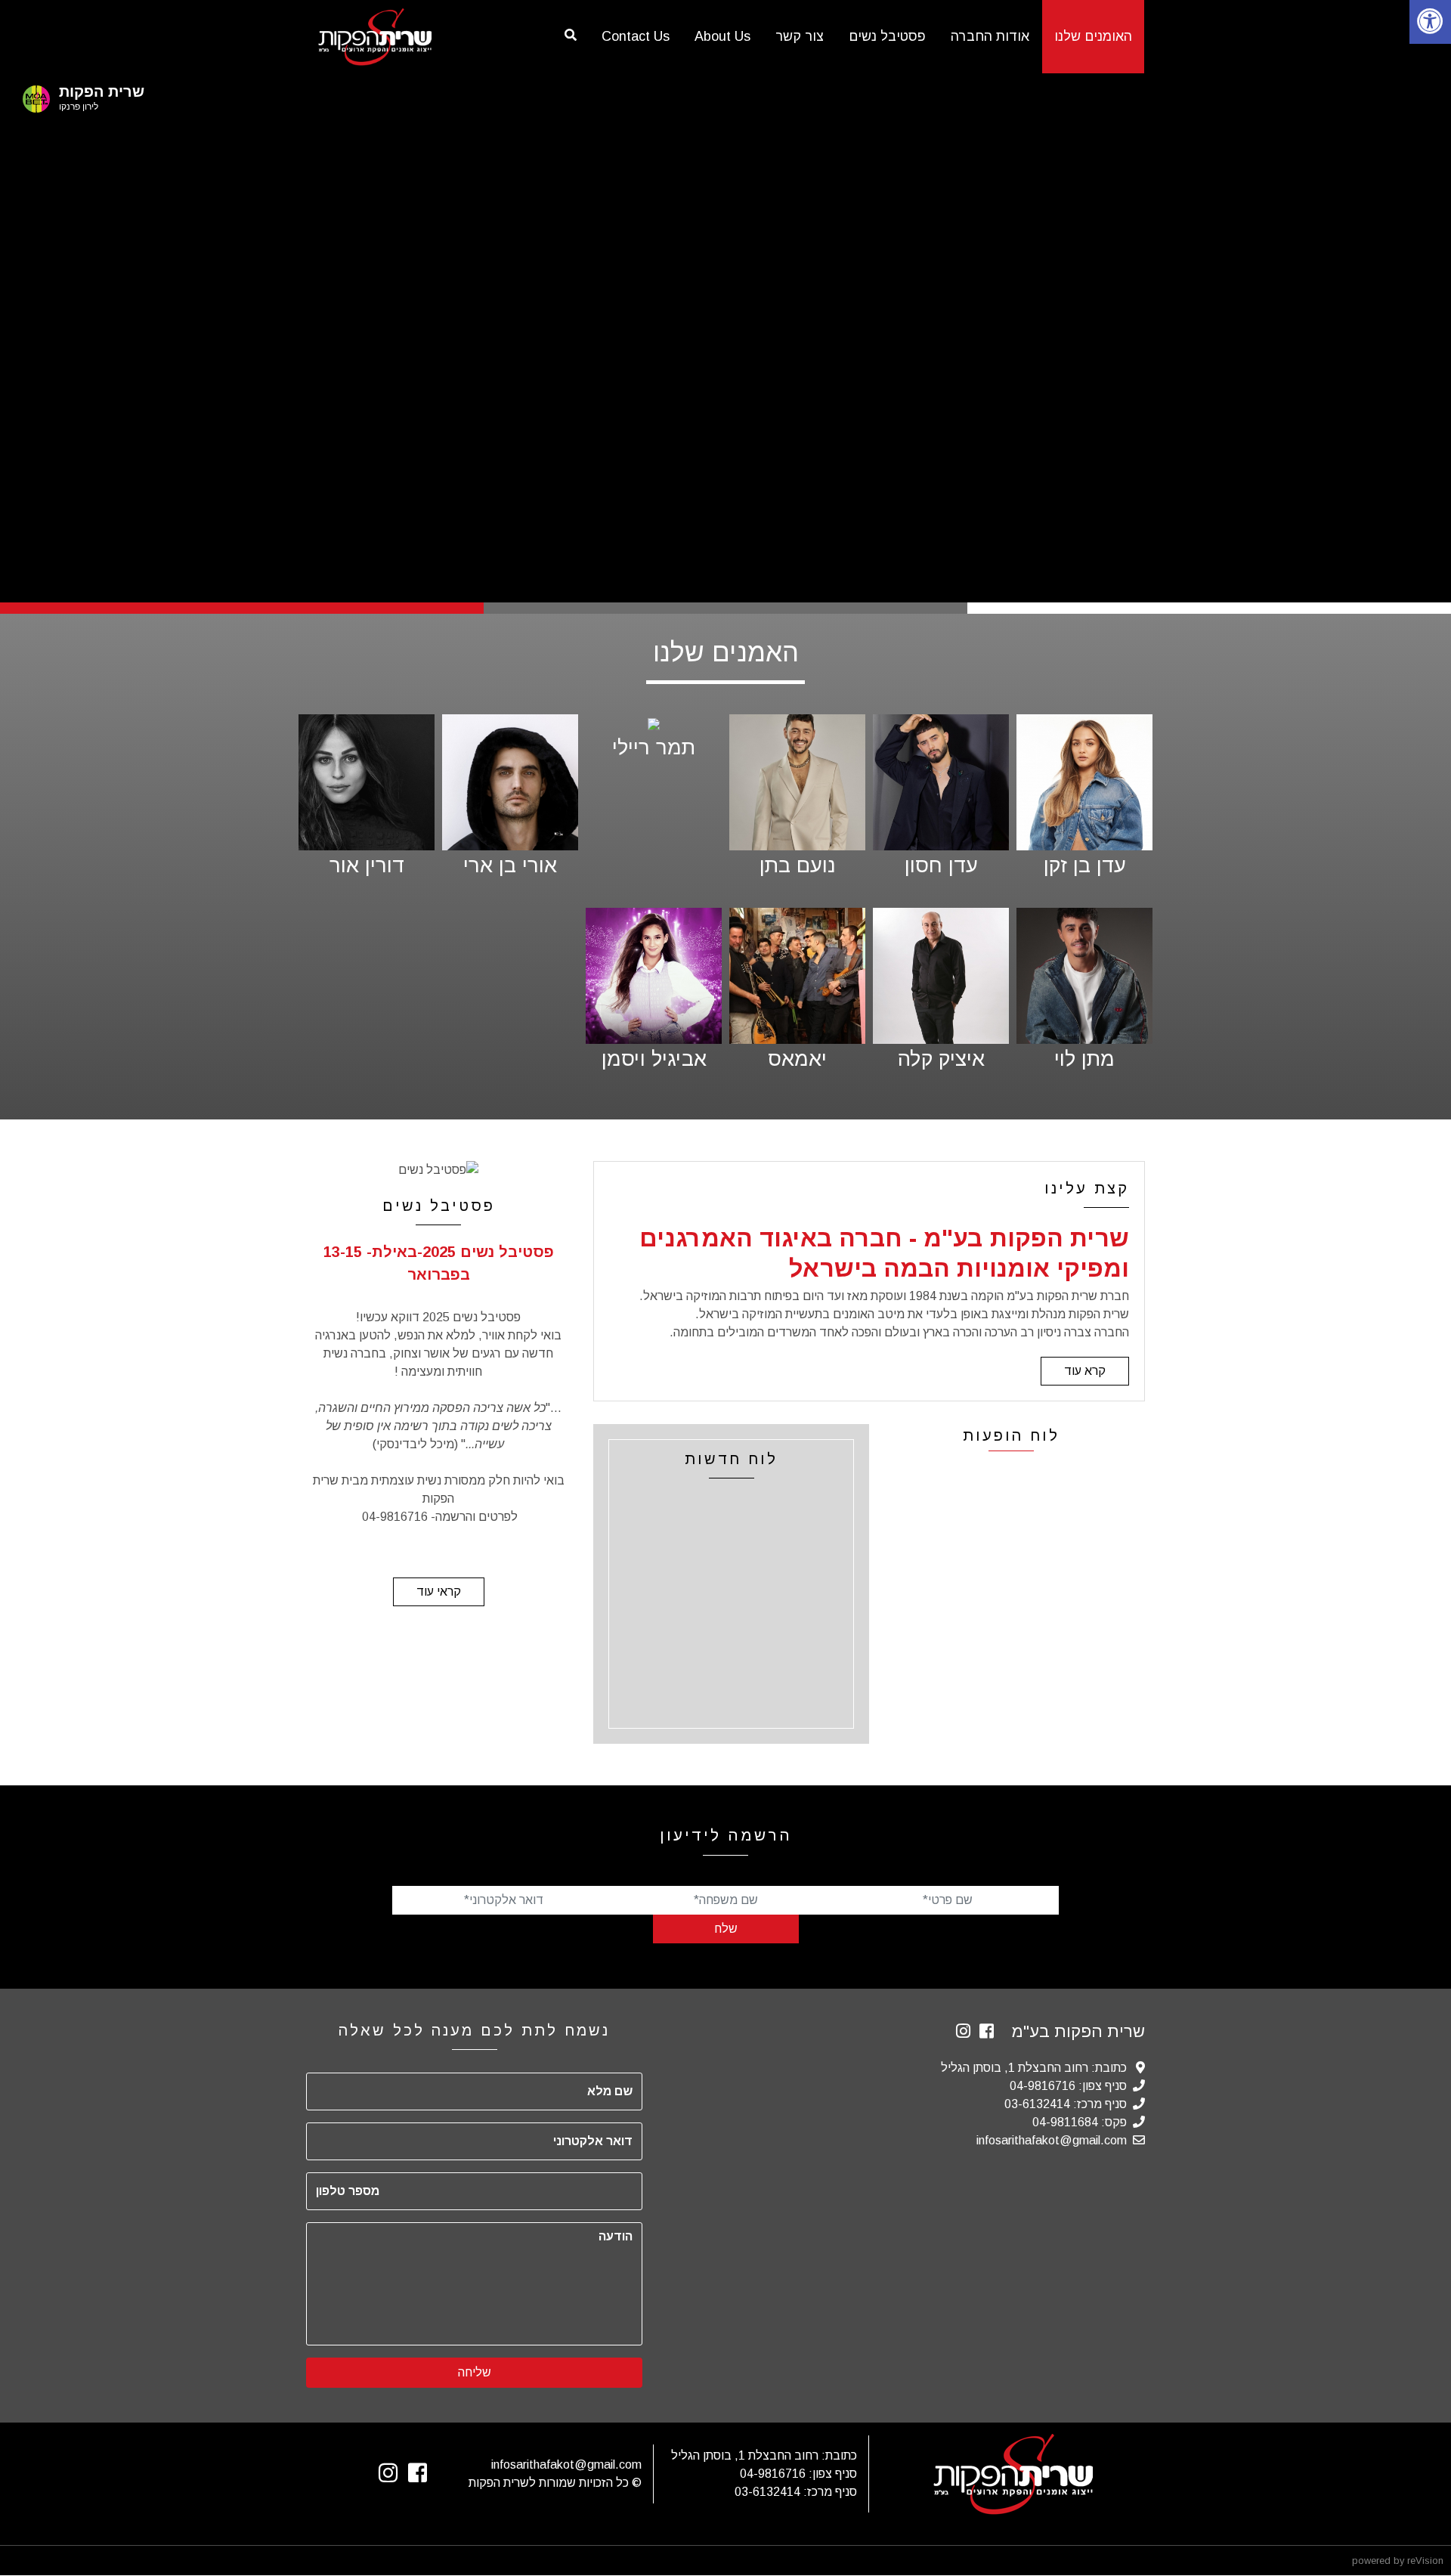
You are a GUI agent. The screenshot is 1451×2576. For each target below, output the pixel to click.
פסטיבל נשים (887, 36)
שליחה (475, 2372)
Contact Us (636, 36)
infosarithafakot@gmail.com (1052, 2140)
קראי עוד (439, 1591)
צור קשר (800, 36)
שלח (726, 1929)
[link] (1430, 22)
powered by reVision (1398, 2561)
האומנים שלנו (1093, 36)
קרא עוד (1085, 1371)
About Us (722, 36)
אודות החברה (990, 36)
